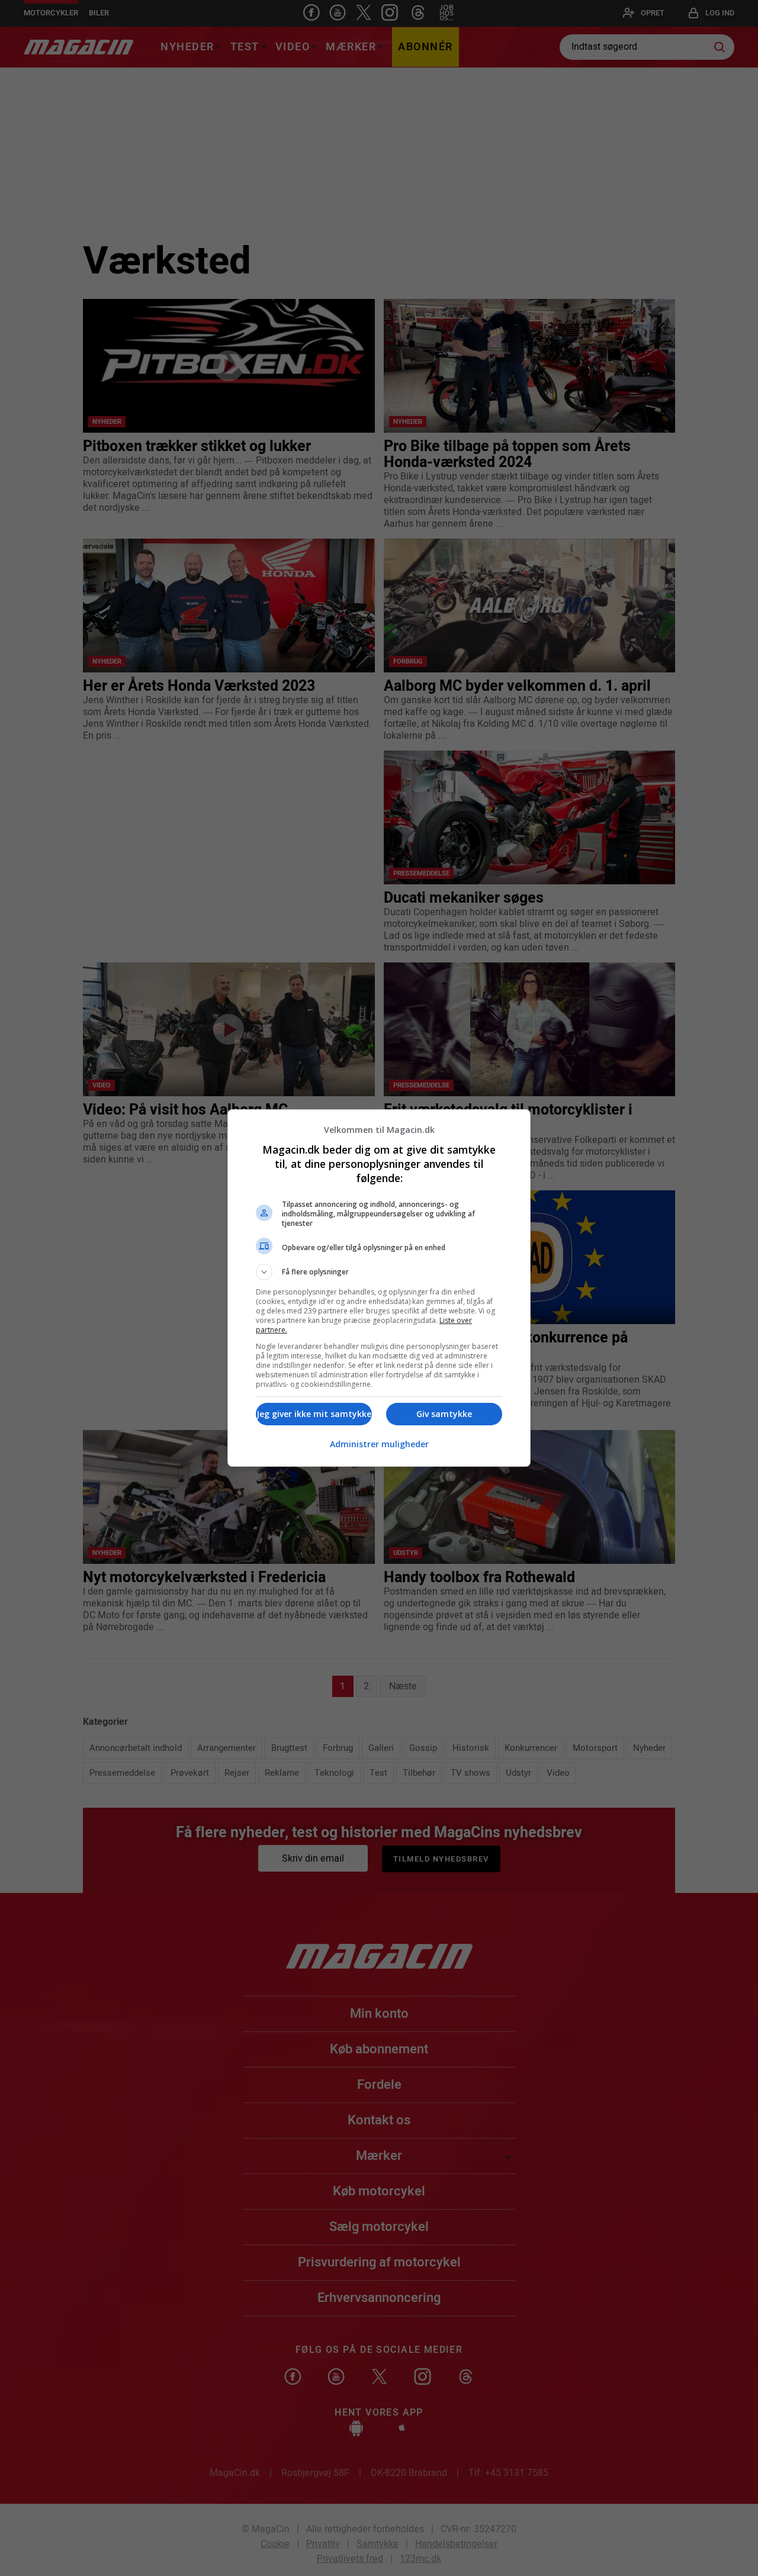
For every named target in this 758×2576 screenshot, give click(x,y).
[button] (379, 1272)
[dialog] (379, 1288)
